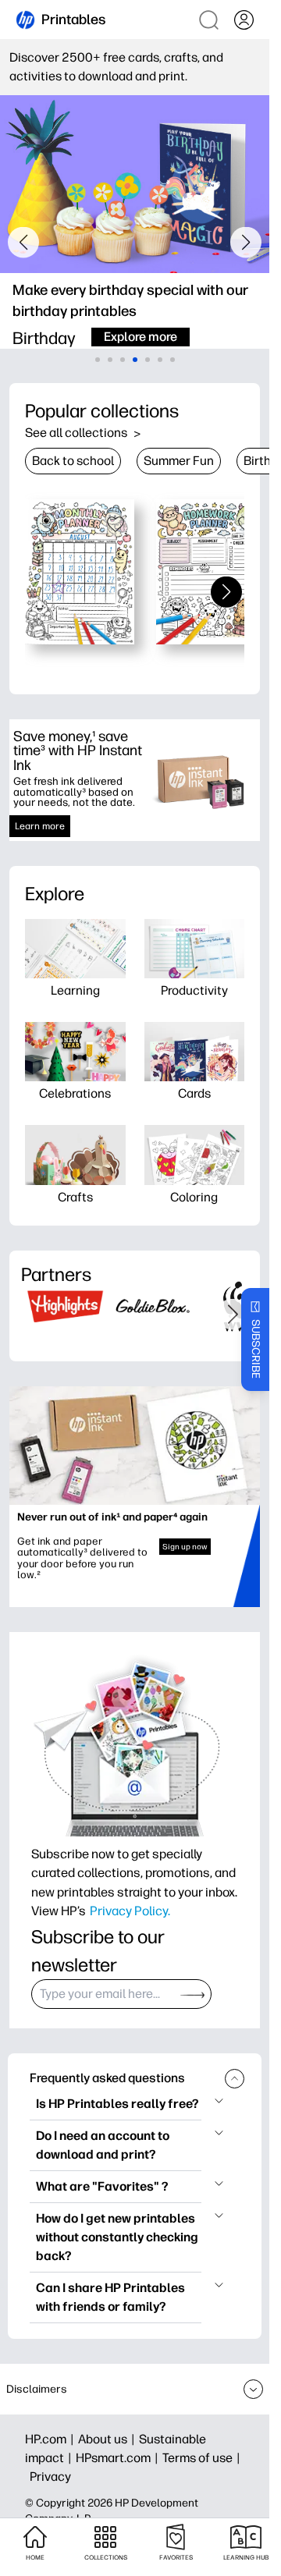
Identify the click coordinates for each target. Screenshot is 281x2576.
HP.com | (52, 2439)
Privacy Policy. (130, 1911)
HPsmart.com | (119, 2458)
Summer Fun (179, 461)
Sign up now (185, 1547)
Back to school (73, 461)
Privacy (50, 2477)
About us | (108, 2439)
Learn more (40, 826)
